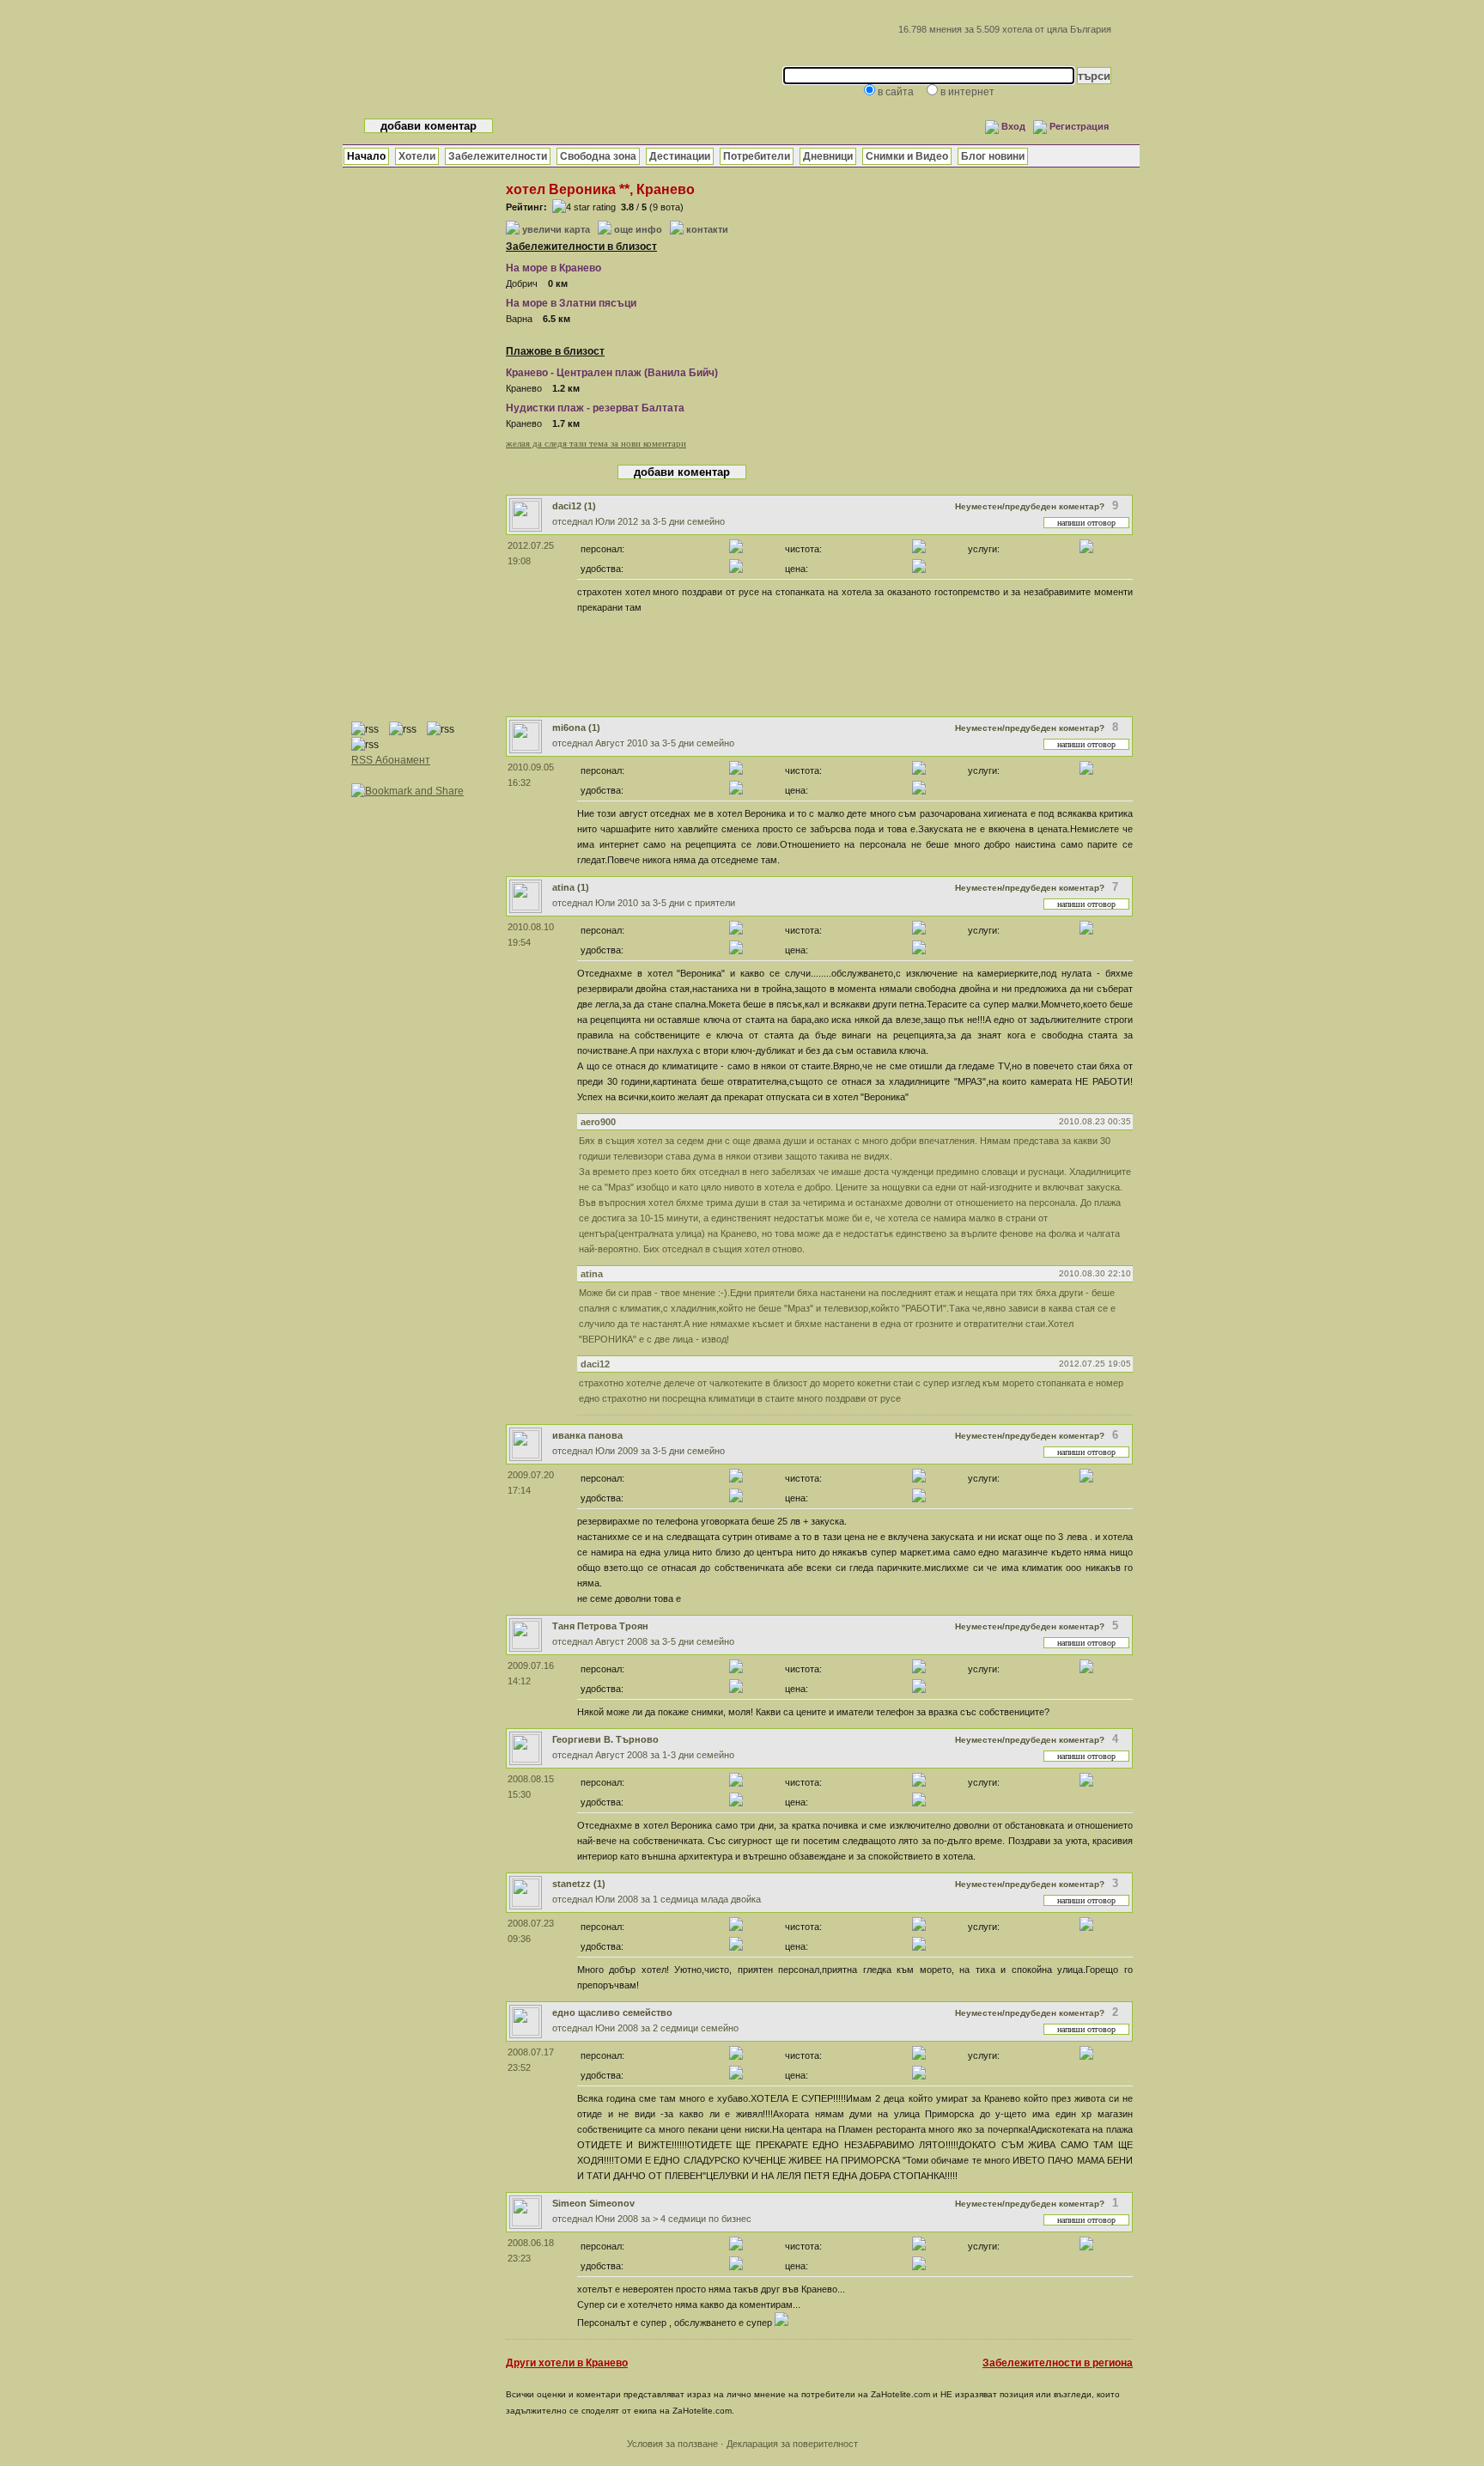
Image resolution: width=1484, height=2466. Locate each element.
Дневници (828, 156)
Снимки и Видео (907, 156)
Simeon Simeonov (593, 2203)
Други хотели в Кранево (567, 2363)
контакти (707, 229)
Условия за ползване (672, 2444)
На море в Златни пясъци (571, 303)
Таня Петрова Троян (600, 1626)
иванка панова (587, 1435)
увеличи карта (556, 229)
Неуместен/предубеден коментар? (1030, 506)
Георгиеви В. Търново (605, 1739)
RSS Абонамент (391, 760)
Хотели (417, 156)
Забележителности (498, 156)
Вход (1013, 126)
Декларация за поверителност (792, 2444)
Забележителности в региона (1058, 2363)
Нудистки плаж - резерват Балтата (595, 408)
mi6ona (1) (576, 728)
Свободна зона (598, 156)
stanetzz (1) (579, 1884)
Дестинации (680, 156)
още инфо (638, 229)
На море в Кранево (553, 268)
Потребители (757, 156)
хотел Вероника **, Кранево (600, 189)
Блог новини (993, 156)
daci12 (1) (574, 506)
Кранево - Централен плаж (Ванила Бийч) (612, 373)
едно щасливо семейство (612, 2012)
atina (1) (571, 887)
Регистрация (1079, 126)
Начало (366, 156)
